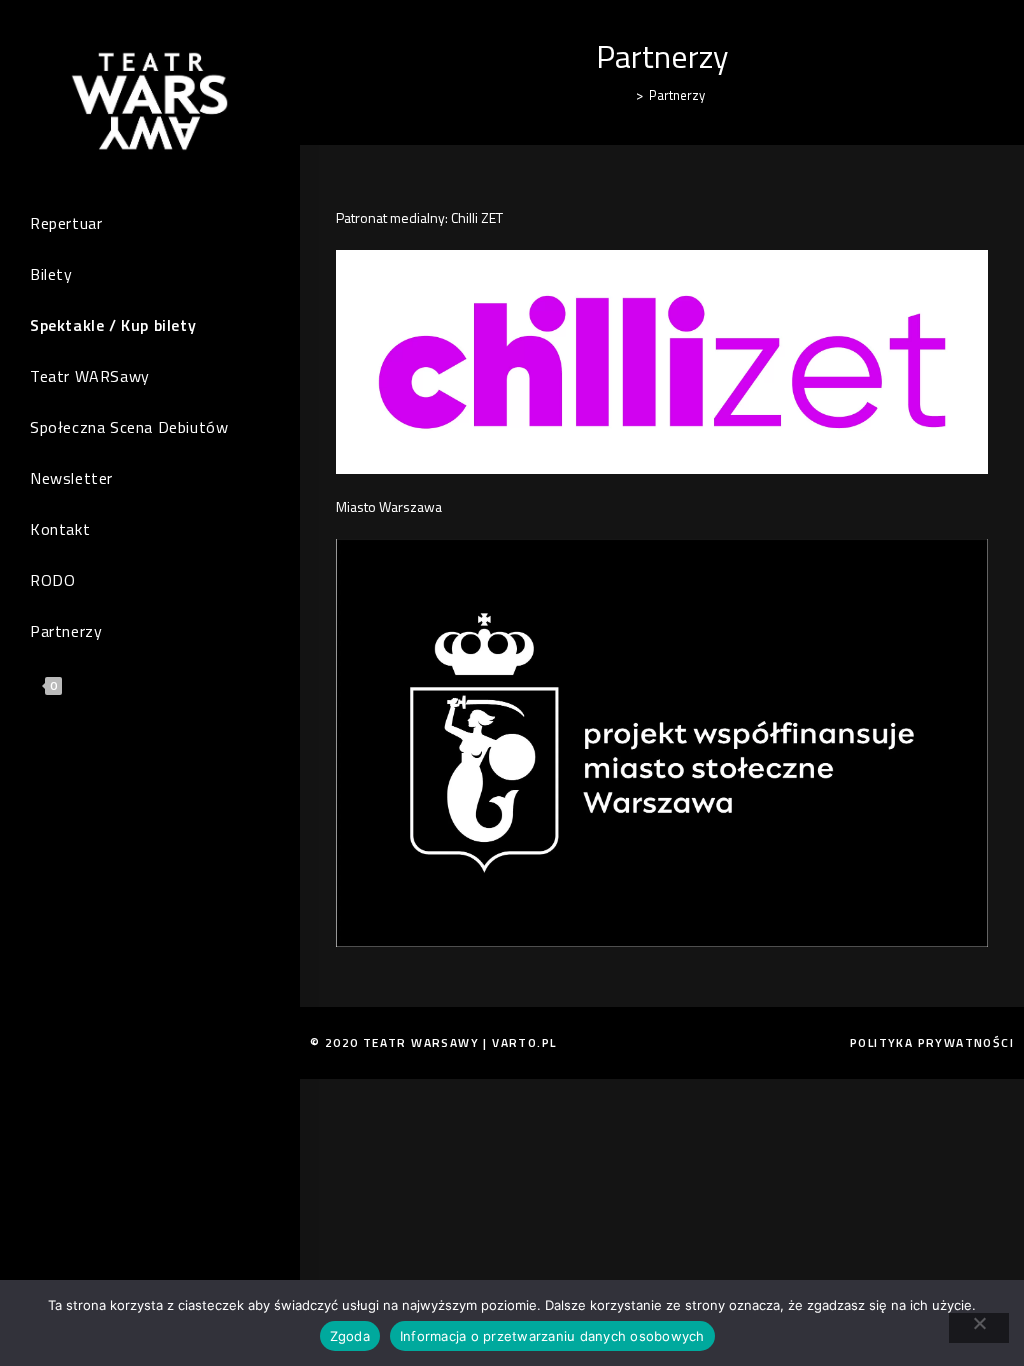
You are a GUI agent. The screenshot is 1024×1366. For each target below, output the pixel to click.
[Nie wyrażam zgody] (979, 1328)
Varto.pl (524, 1042)
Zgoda (350, 1336)
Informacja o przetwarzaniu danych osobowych (552, 1336)
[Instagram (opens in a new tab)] (75, 765)
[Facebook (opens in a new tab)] (45, 765)
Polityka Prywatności (932, 1042)
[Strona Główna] (625, 95)
